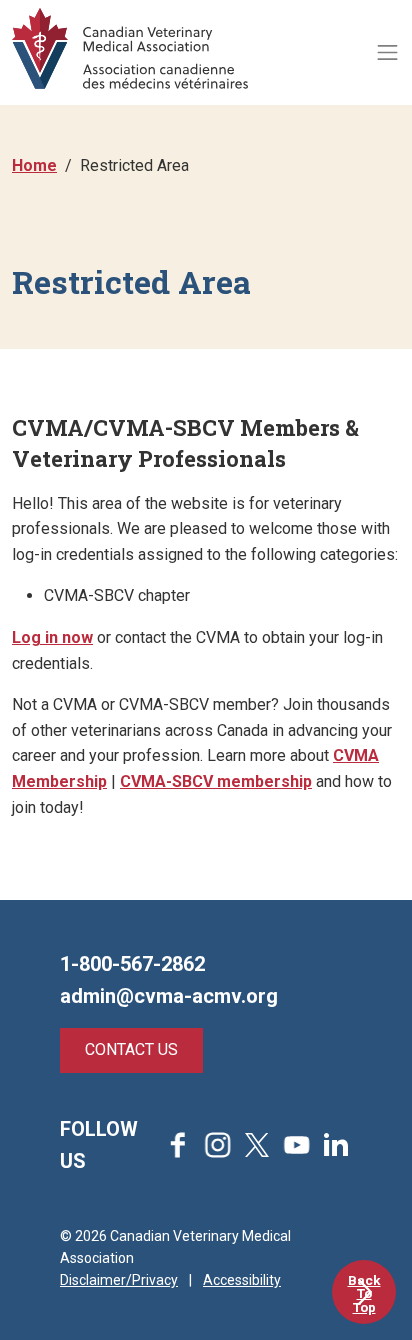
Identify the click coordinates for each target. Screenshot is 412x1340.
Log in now (52, 637)
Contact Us (131, 1049)
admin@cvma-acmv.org (169, 996)
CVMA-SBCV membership (216, 781)
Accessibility (242, 1280)
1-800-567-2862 (132, 964)
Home (34, 165)
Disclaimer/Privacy (119, 1280)
